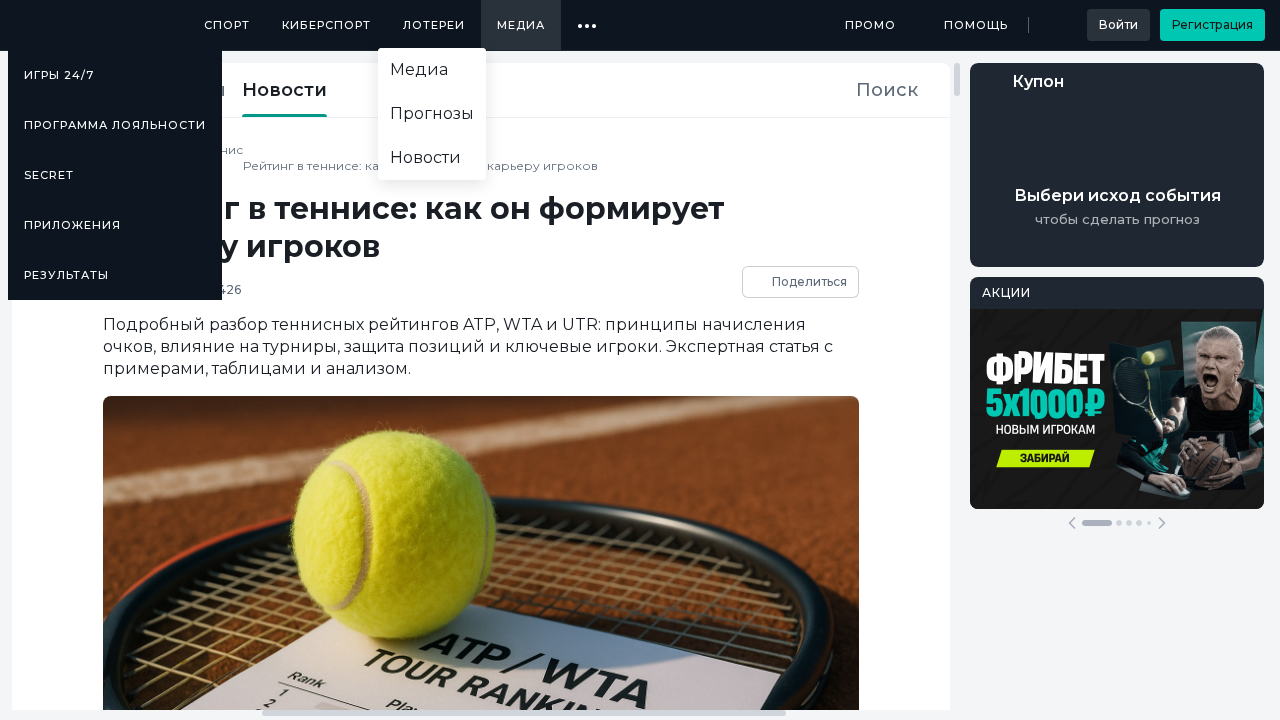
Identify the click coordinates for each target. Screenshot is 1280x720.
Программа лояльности (115, 125)
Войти (1118, 24)
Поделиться (809, 281)
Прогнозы (432, 113)
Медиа (521, 25)
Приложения (72, 225)
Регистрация (1212, 24)
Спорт (227, 25)
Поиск (887, 90)
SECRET (49, 175)
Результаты (66, 275)
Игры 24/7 (59, 75)
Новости (284, 90)
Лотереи (434, 25)
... (587, 18)
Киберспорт (326, 25)
